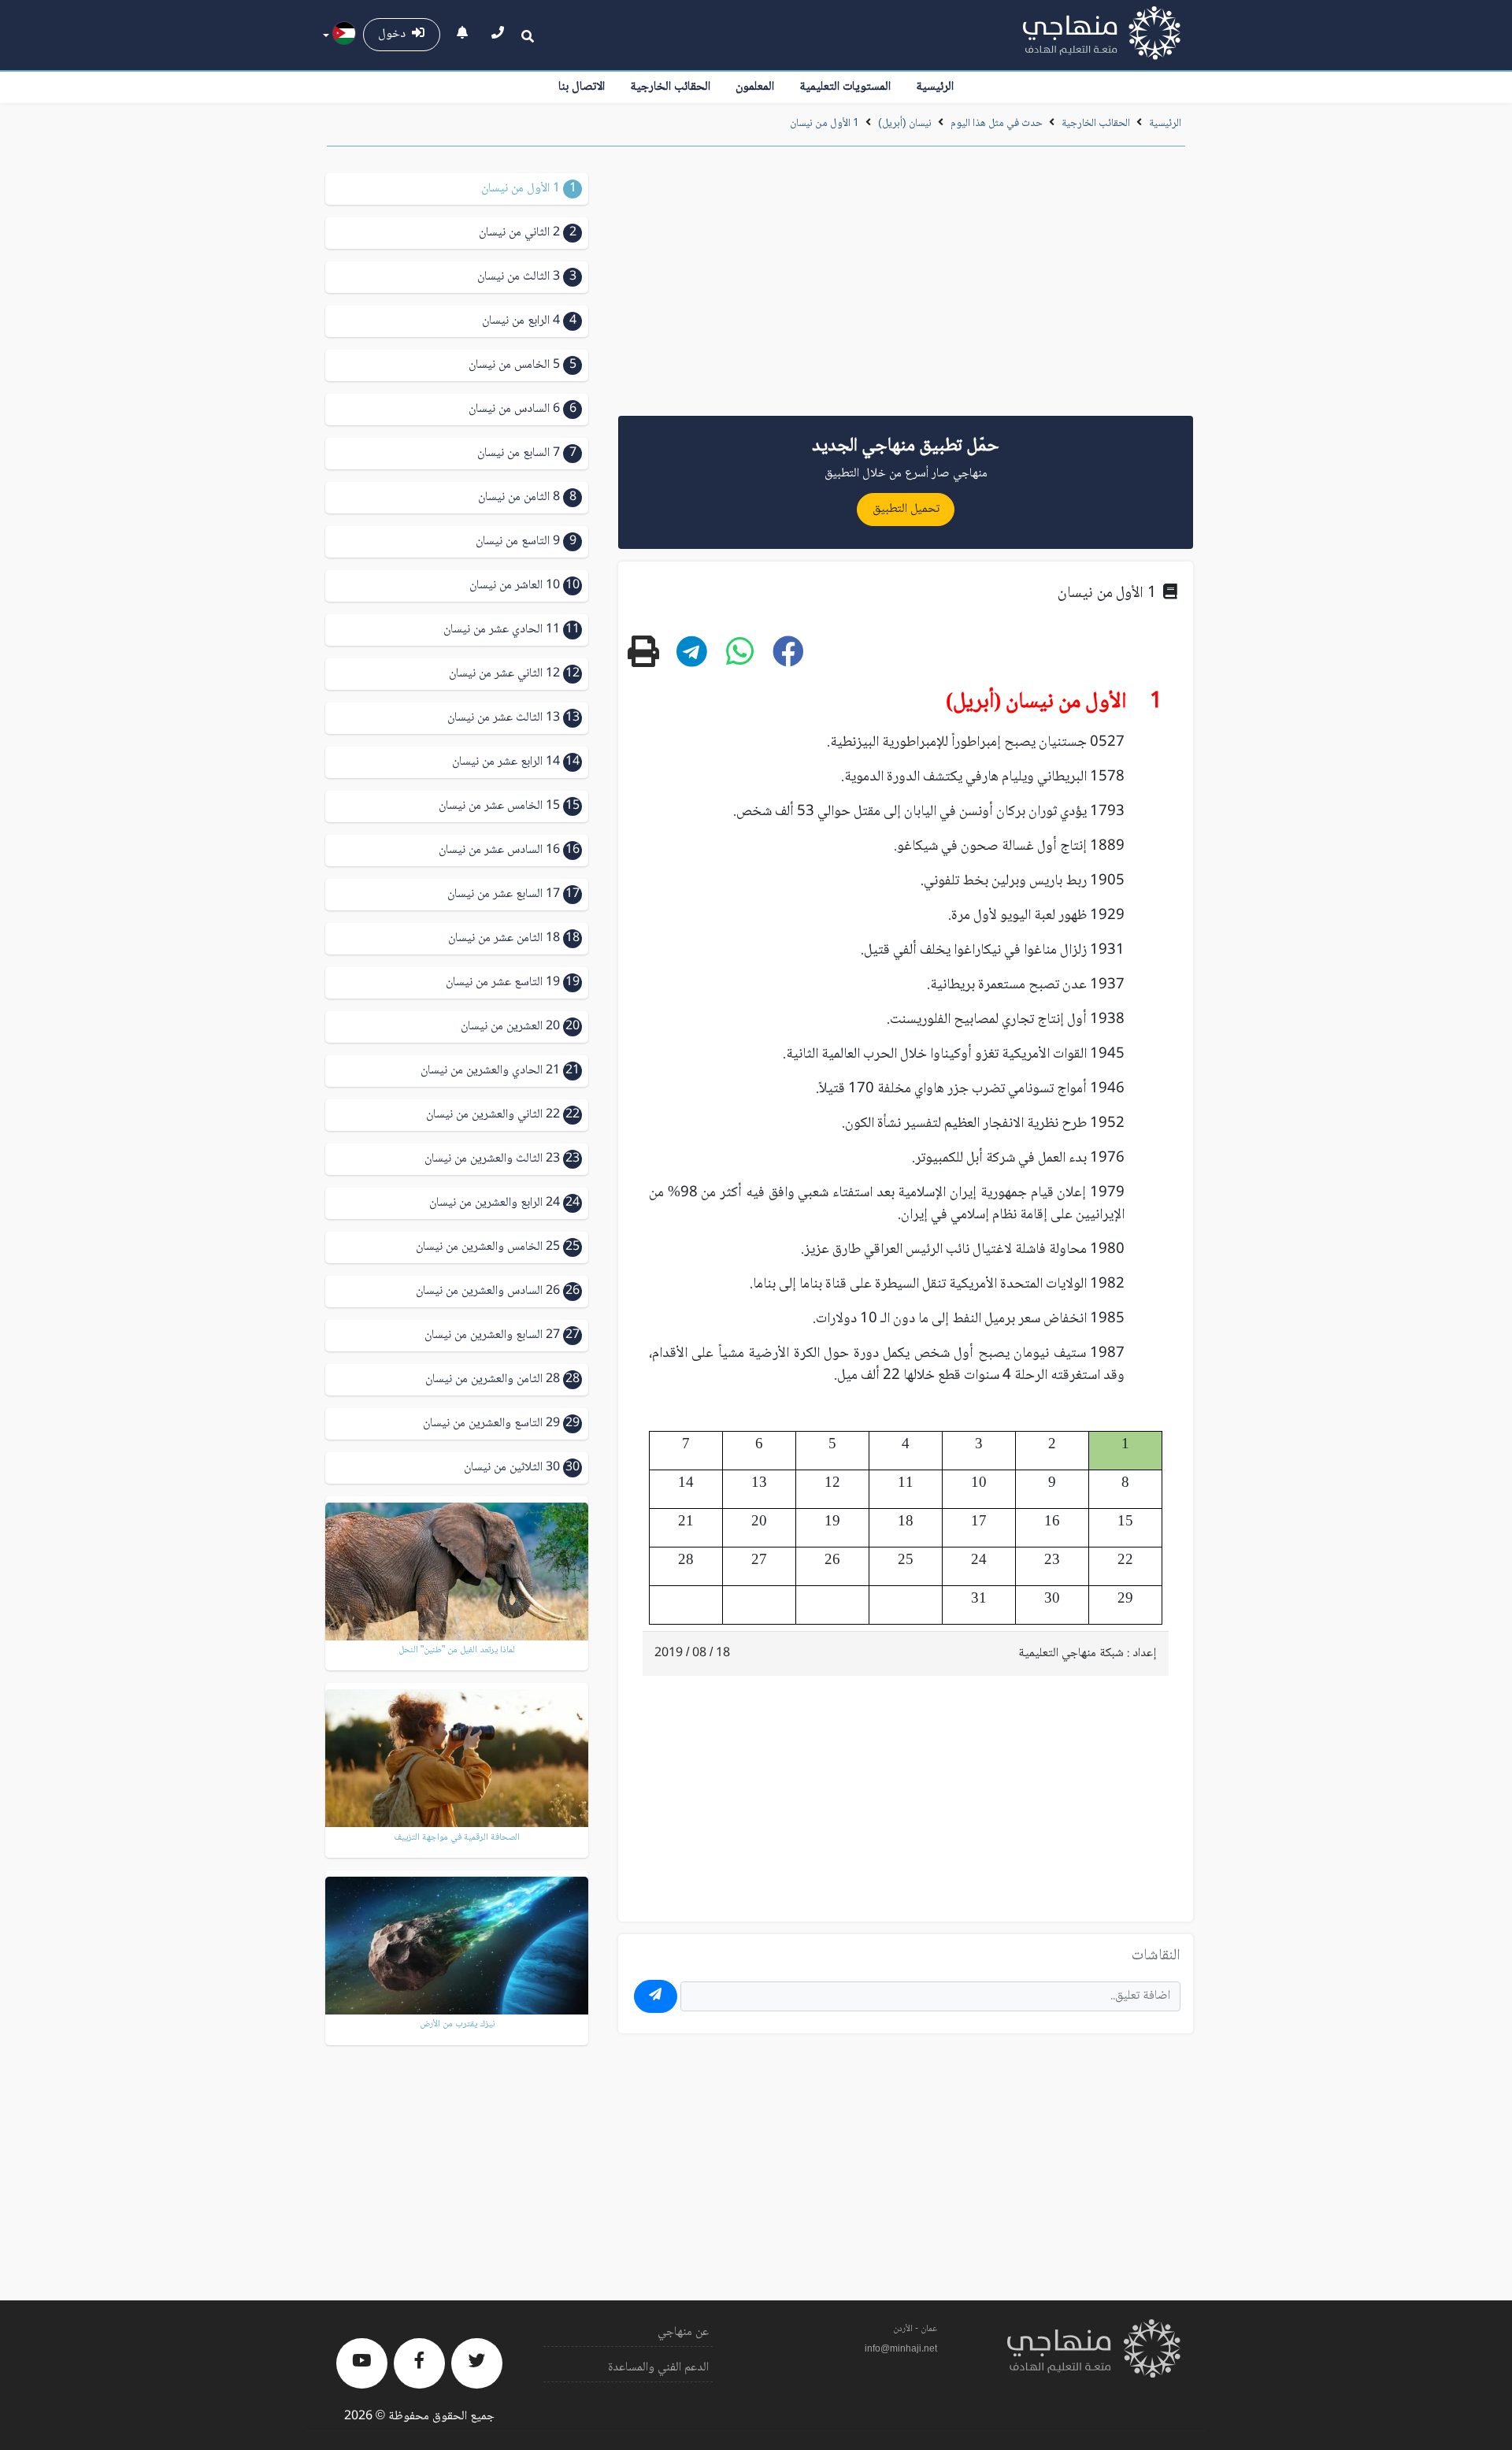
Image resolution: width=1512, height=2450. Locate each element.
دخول (395, 34)
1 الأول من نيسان (825, 124)
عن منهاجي (683, 2332)
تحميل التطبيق (906, 509)
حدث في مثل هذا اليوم (997, 124)
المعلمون (755, 87)
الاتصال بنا (582, 87)
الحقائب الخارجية (670, 87)
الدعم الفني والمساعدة (658, 2368)
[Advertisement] (906, 287)
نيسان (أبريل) (905, 124)
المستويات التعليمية (845, 87)
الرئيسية (935, 87)
